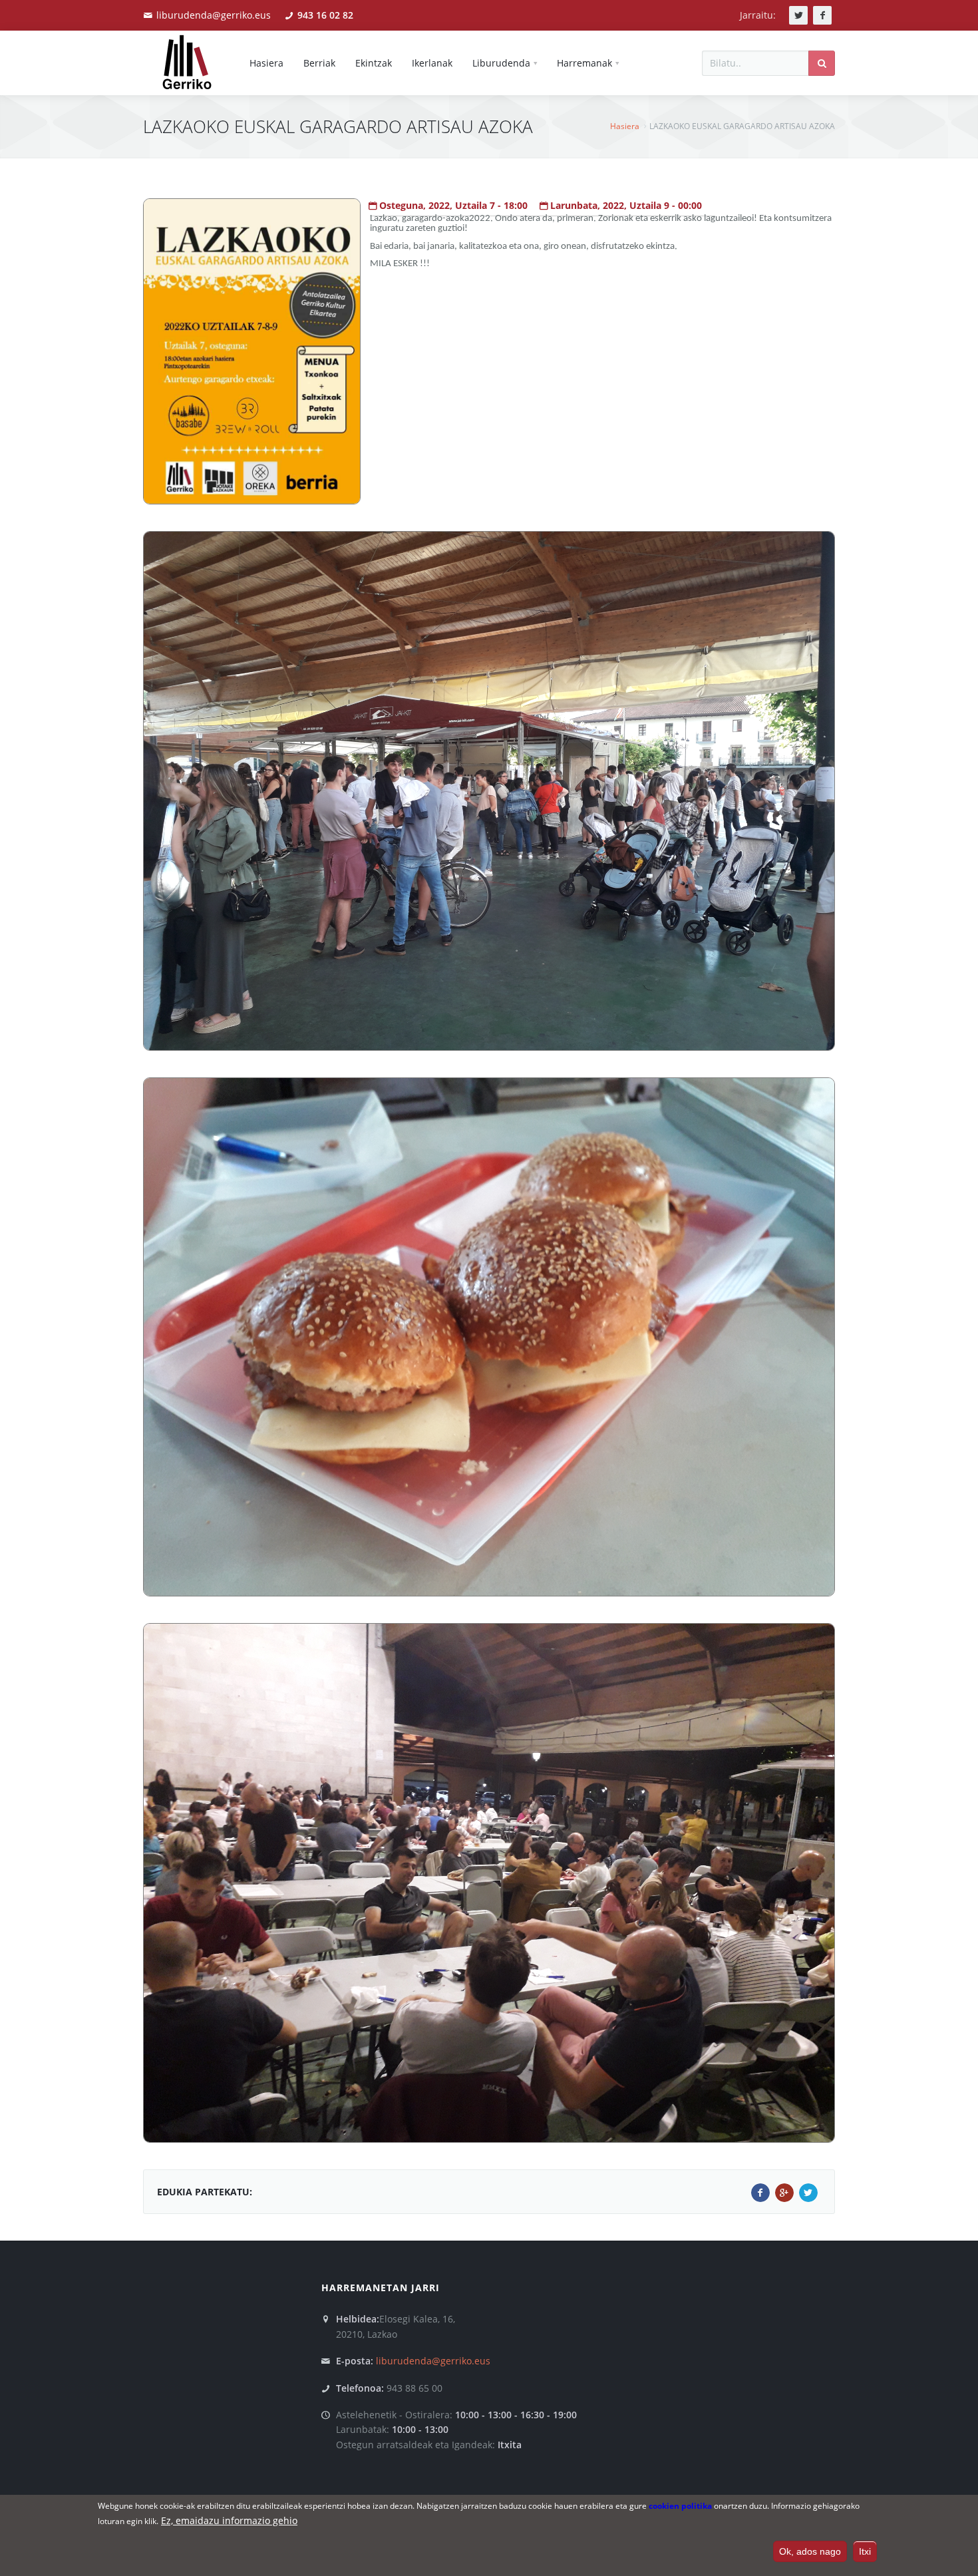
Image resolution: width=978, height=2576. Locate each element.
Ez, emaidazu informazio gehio (229, 2520)
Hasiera (625, 126)
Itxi (865, 2551)
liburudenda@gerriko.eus (214, 15)
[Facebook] (760, 2193)
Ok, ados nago (810, 2551)
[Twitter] (808, 2193)
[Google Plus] (784, 2193)
